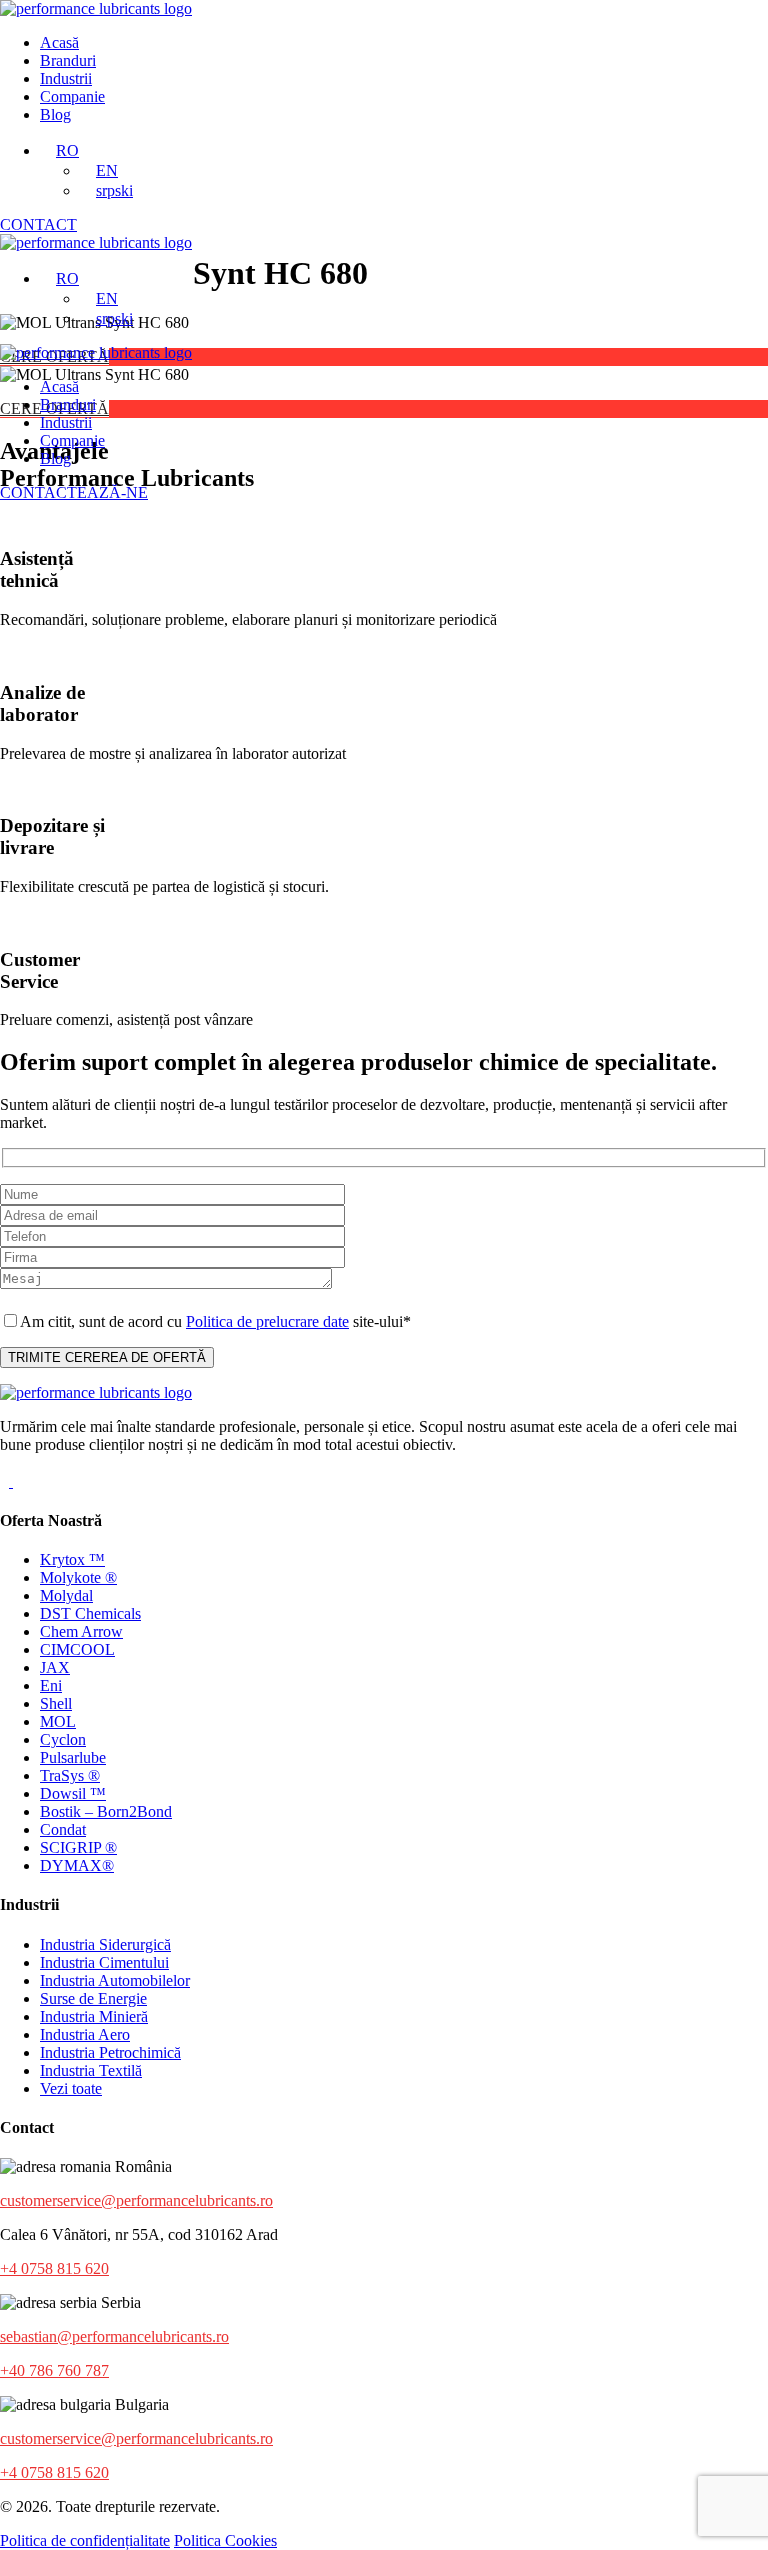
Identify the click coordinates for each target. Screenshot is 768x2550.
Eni (51, 1685)
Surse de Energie (93, 1998)
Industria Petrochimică (110, 2052)
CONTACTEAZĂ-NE (74, 492)
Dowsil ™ (73, 1793)
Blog (55, 114)
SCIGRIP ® (78, 1847)
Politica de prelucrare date (267, 1321)
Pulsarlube (73, 1757)
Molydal (66, 1595)
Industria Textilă (91, 2070)
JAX (55, 1667)
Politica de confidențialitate (85, 2540)
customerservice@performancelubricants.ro (136, 2200)
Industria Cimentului (104, 1962)
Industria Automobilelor (115, 1980)
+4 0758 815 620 (54, 2268)
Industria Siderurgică (105, 1944)
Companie (72, 96)
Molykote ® (78, 1577)
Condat (63, 1829)
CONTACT (38, 224)
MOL (58, 1721)
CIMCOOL (77, 1649)
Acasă (59, 42)
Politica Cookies (225, 2540)
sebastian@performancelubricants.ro (114, 2336)
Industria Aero (85, 2034)
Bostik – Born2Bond (106, 1811)
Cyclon (63, 1739)
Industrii (66, 78)
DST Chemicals (90, 1613)
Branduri (68, 60)
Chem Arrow (81, 1631)
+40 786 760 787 (54, 2370)
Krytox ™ (72, 1559)
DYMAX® (77, 1865)
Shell (56, 1703)
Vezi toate (71, 2088)
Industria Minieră (94, 2016)
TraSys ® (70, 1775)
